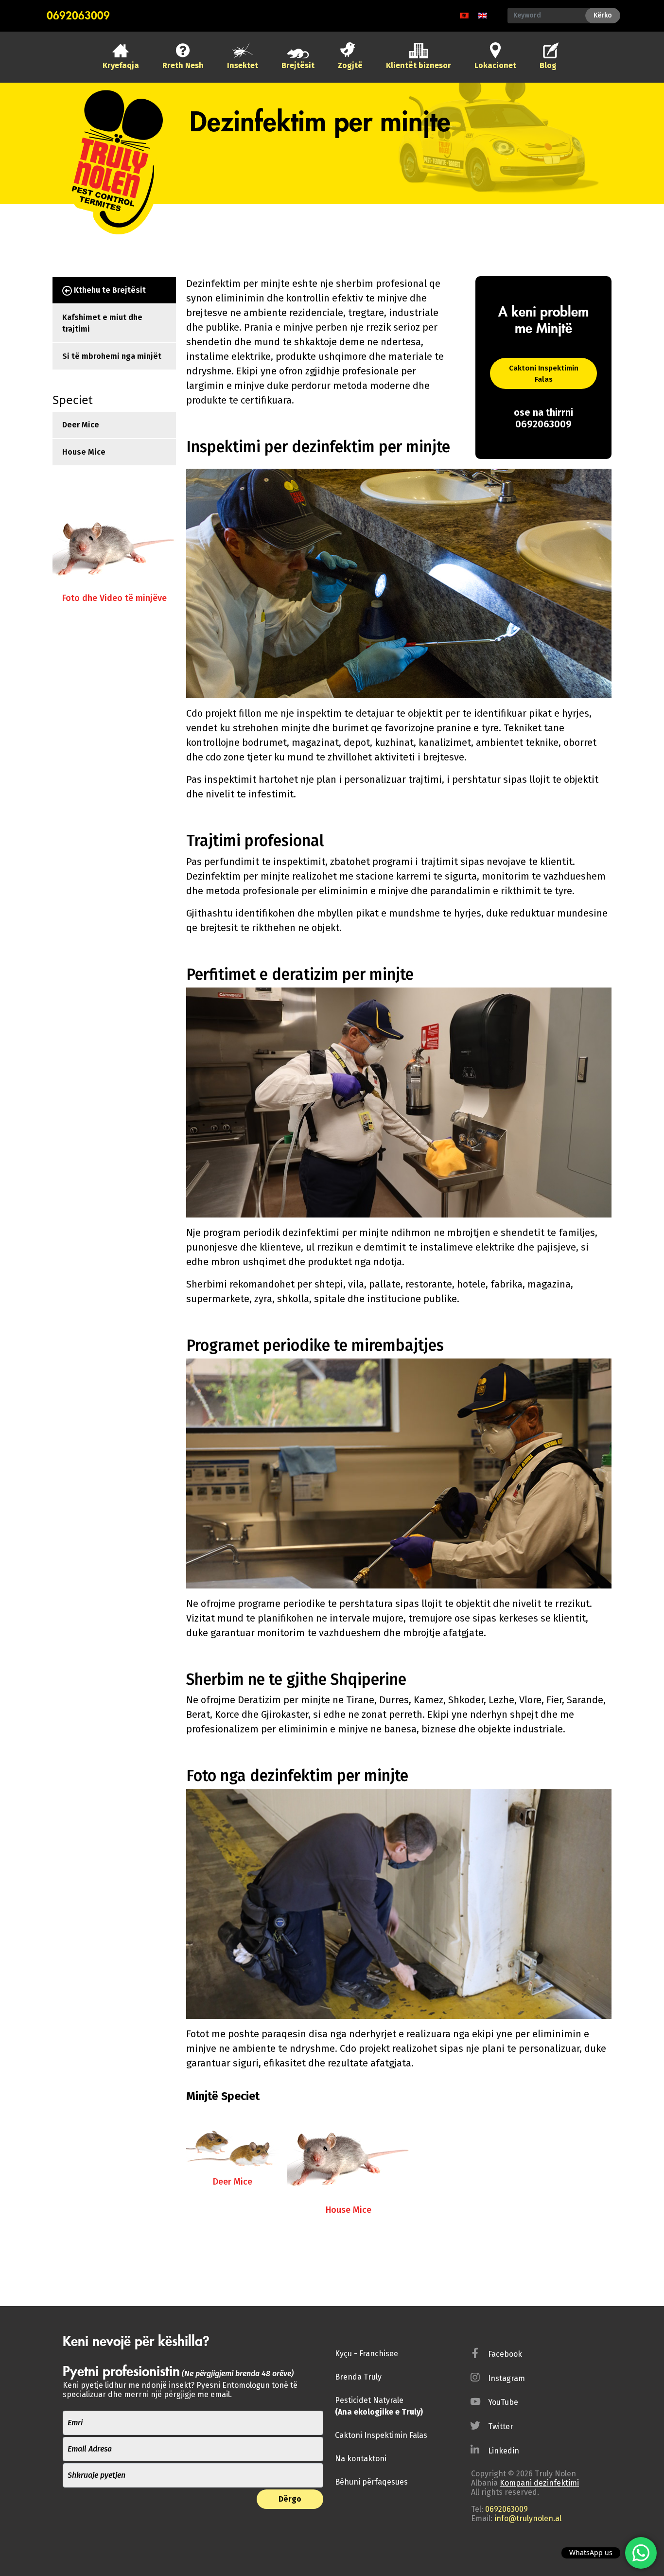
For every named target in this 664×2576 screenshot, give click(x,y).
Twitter (501, 2426)
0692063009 (78, 16)
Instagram (507, 2378)
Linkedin (504, 2451)
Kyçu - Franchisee (367, 2354)
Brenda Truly (358, 2377)
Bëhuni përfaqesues (371, 2482)
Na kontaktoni (361, 2459)
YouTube (503, 2402)
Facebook (505, 2354)
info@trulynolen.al (528, 2518)
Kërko (603, 15)
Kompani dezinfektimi (539, 2483)
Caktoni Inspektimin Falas (544, 374)
